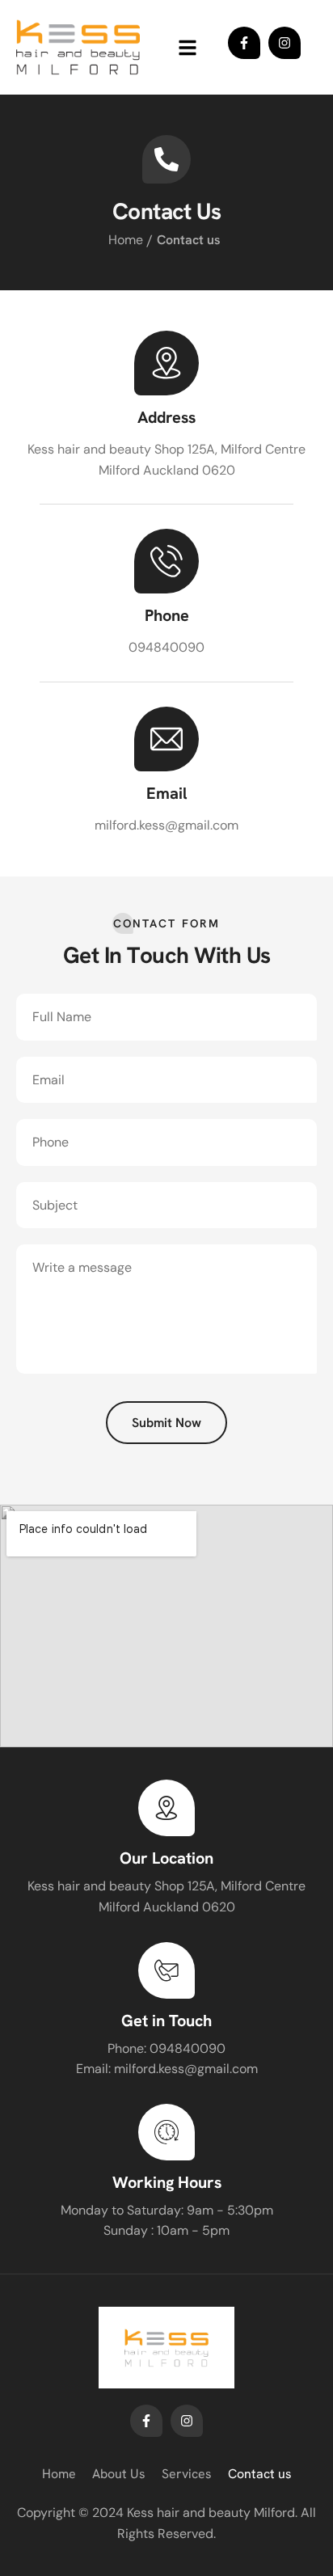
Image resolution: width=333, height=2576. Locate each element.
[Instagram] (285, 43)
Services (187, 2474)
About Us (119, 2474)
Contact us (260, 2474)
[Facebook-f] (244, 43)
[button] (188, 47)
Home (126, 240)
